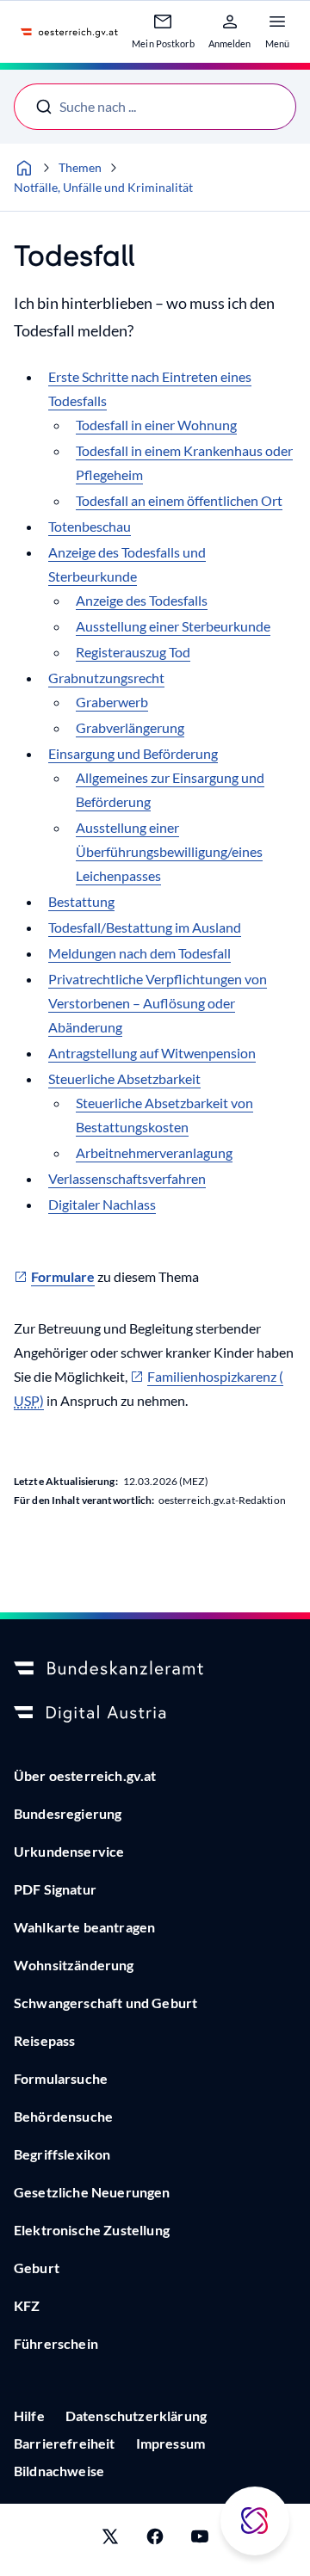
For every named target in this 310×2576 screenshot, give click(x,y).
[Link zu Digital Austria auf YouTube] (200, 2540)
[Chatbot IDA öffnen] (255, 2521)
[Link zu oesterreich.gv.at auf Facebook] (155, 2540)
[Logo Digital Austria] (155, 1714)
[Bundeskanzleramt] (155, 1669)
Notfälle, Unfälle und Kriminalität (103, 187)
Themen (80, 167)
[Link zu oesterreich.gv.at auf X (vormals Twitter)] (110, 2540)
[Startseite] (24, 168)
